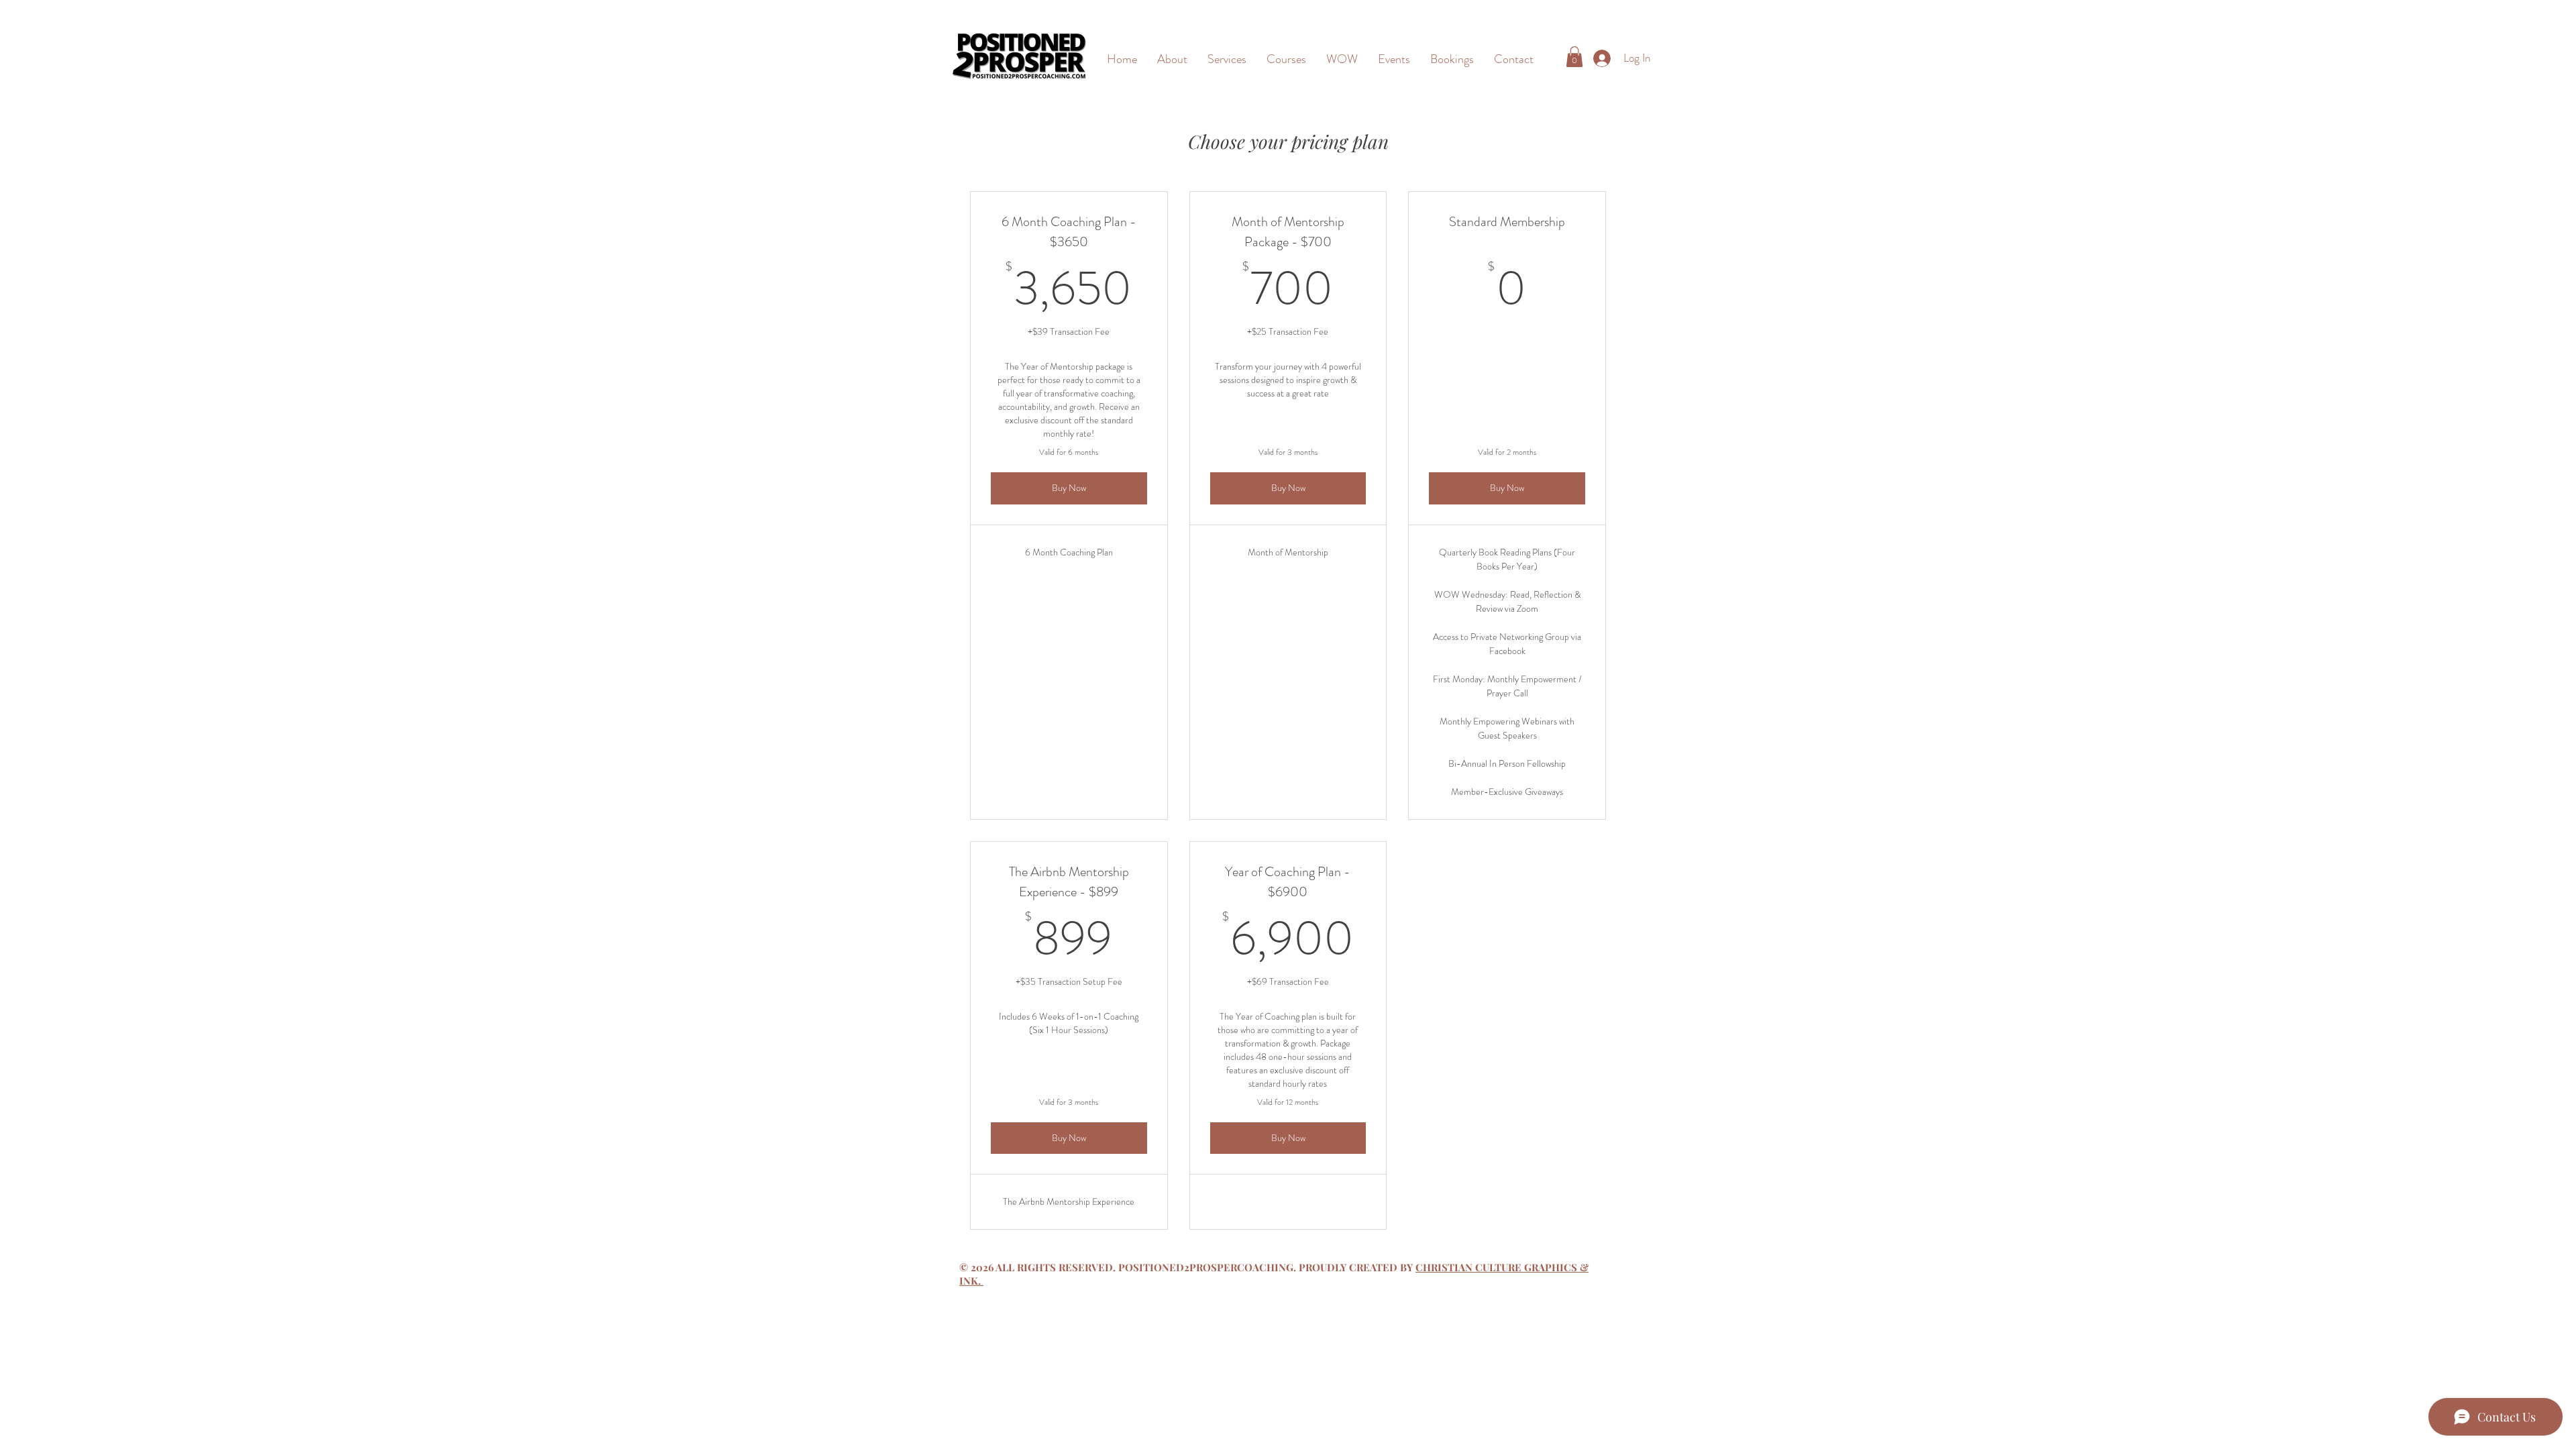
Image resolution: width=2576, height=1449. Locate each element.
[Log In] (1600, 58)
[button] (1574, 57)
